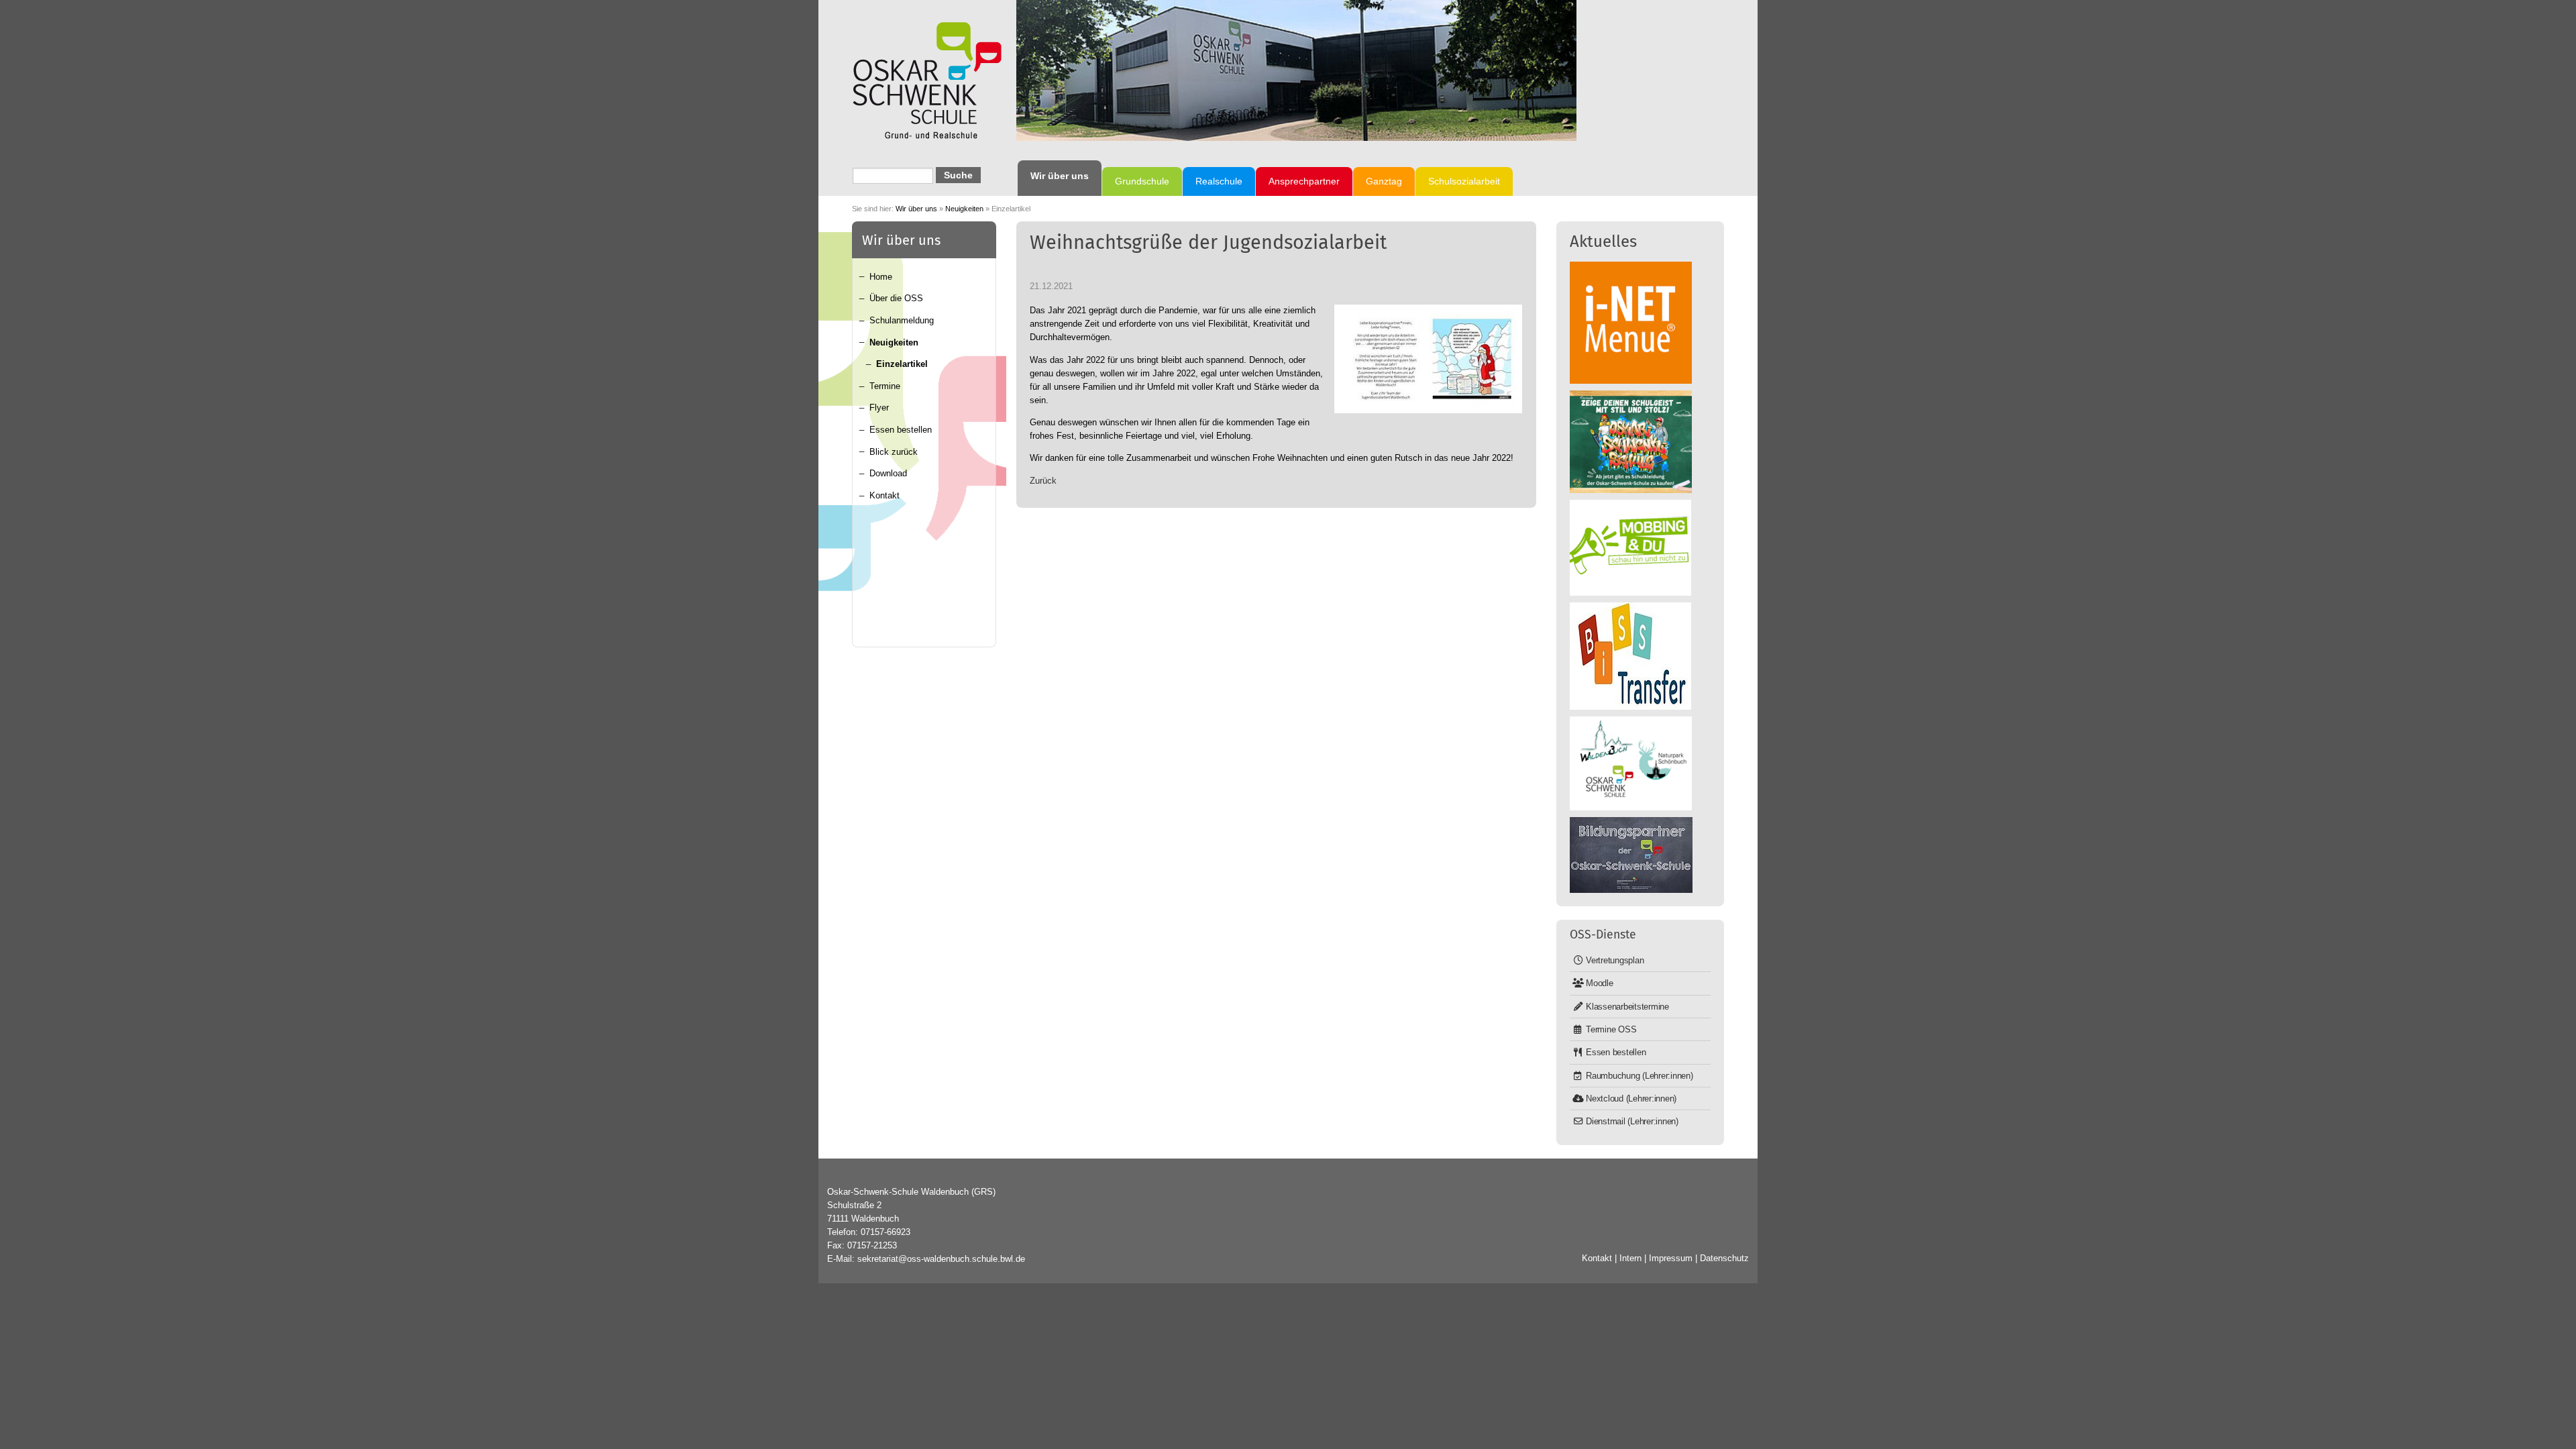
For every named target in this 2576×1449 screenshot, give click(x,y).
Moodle (1600, 983)
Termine (885, 386)
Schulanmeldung (902, 320)
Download (888, 473)
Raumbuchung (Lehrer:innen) (1640, 1076)
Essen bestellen (901, 430)
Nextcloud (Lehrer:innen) (1631, 1098)
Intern (1630, 1258)
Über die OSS (896, 298)
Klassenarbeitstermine (1627, 1007)
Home (881, 277)
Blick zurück (894, 452)
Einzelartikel (902, 364)
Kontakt (884, 495)
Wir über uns (916, 209)
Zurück (1043, 481)
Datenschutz (1724, 1258)
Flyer (879, 408)
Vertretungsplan (1615, 960)
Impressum (1671, 1258)
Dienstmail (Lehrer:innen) (1632, 1121)
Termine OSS (1611, 1029)
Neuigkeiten (964, 209)
